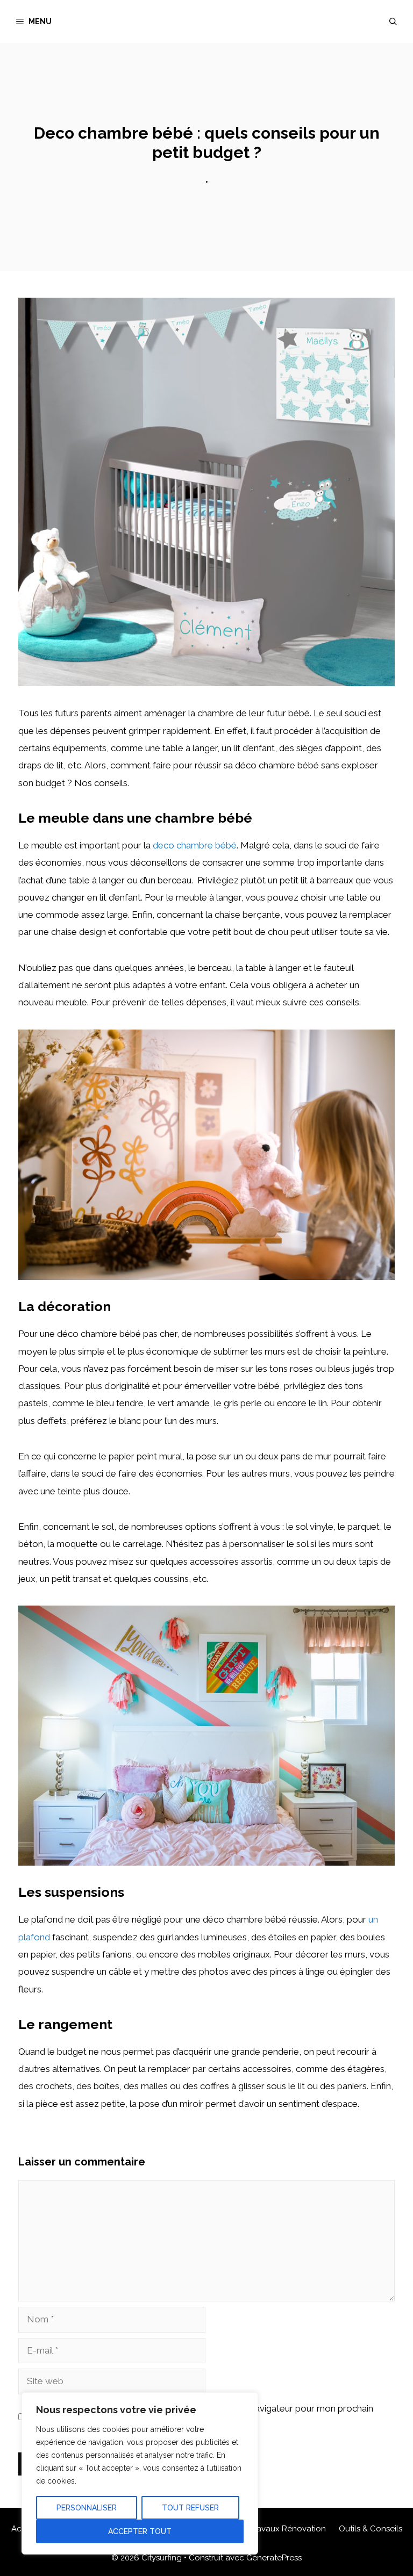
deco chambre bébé (195, 845)
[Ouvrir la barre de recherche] (393, 21)
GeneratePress (274, 2558)
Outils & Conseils (371, 2529)
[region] (140, 2473)
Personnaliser (87, 2508)
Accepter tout (140, 2531)
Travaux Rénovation (288, 2529)
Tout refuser (190, 2508)
